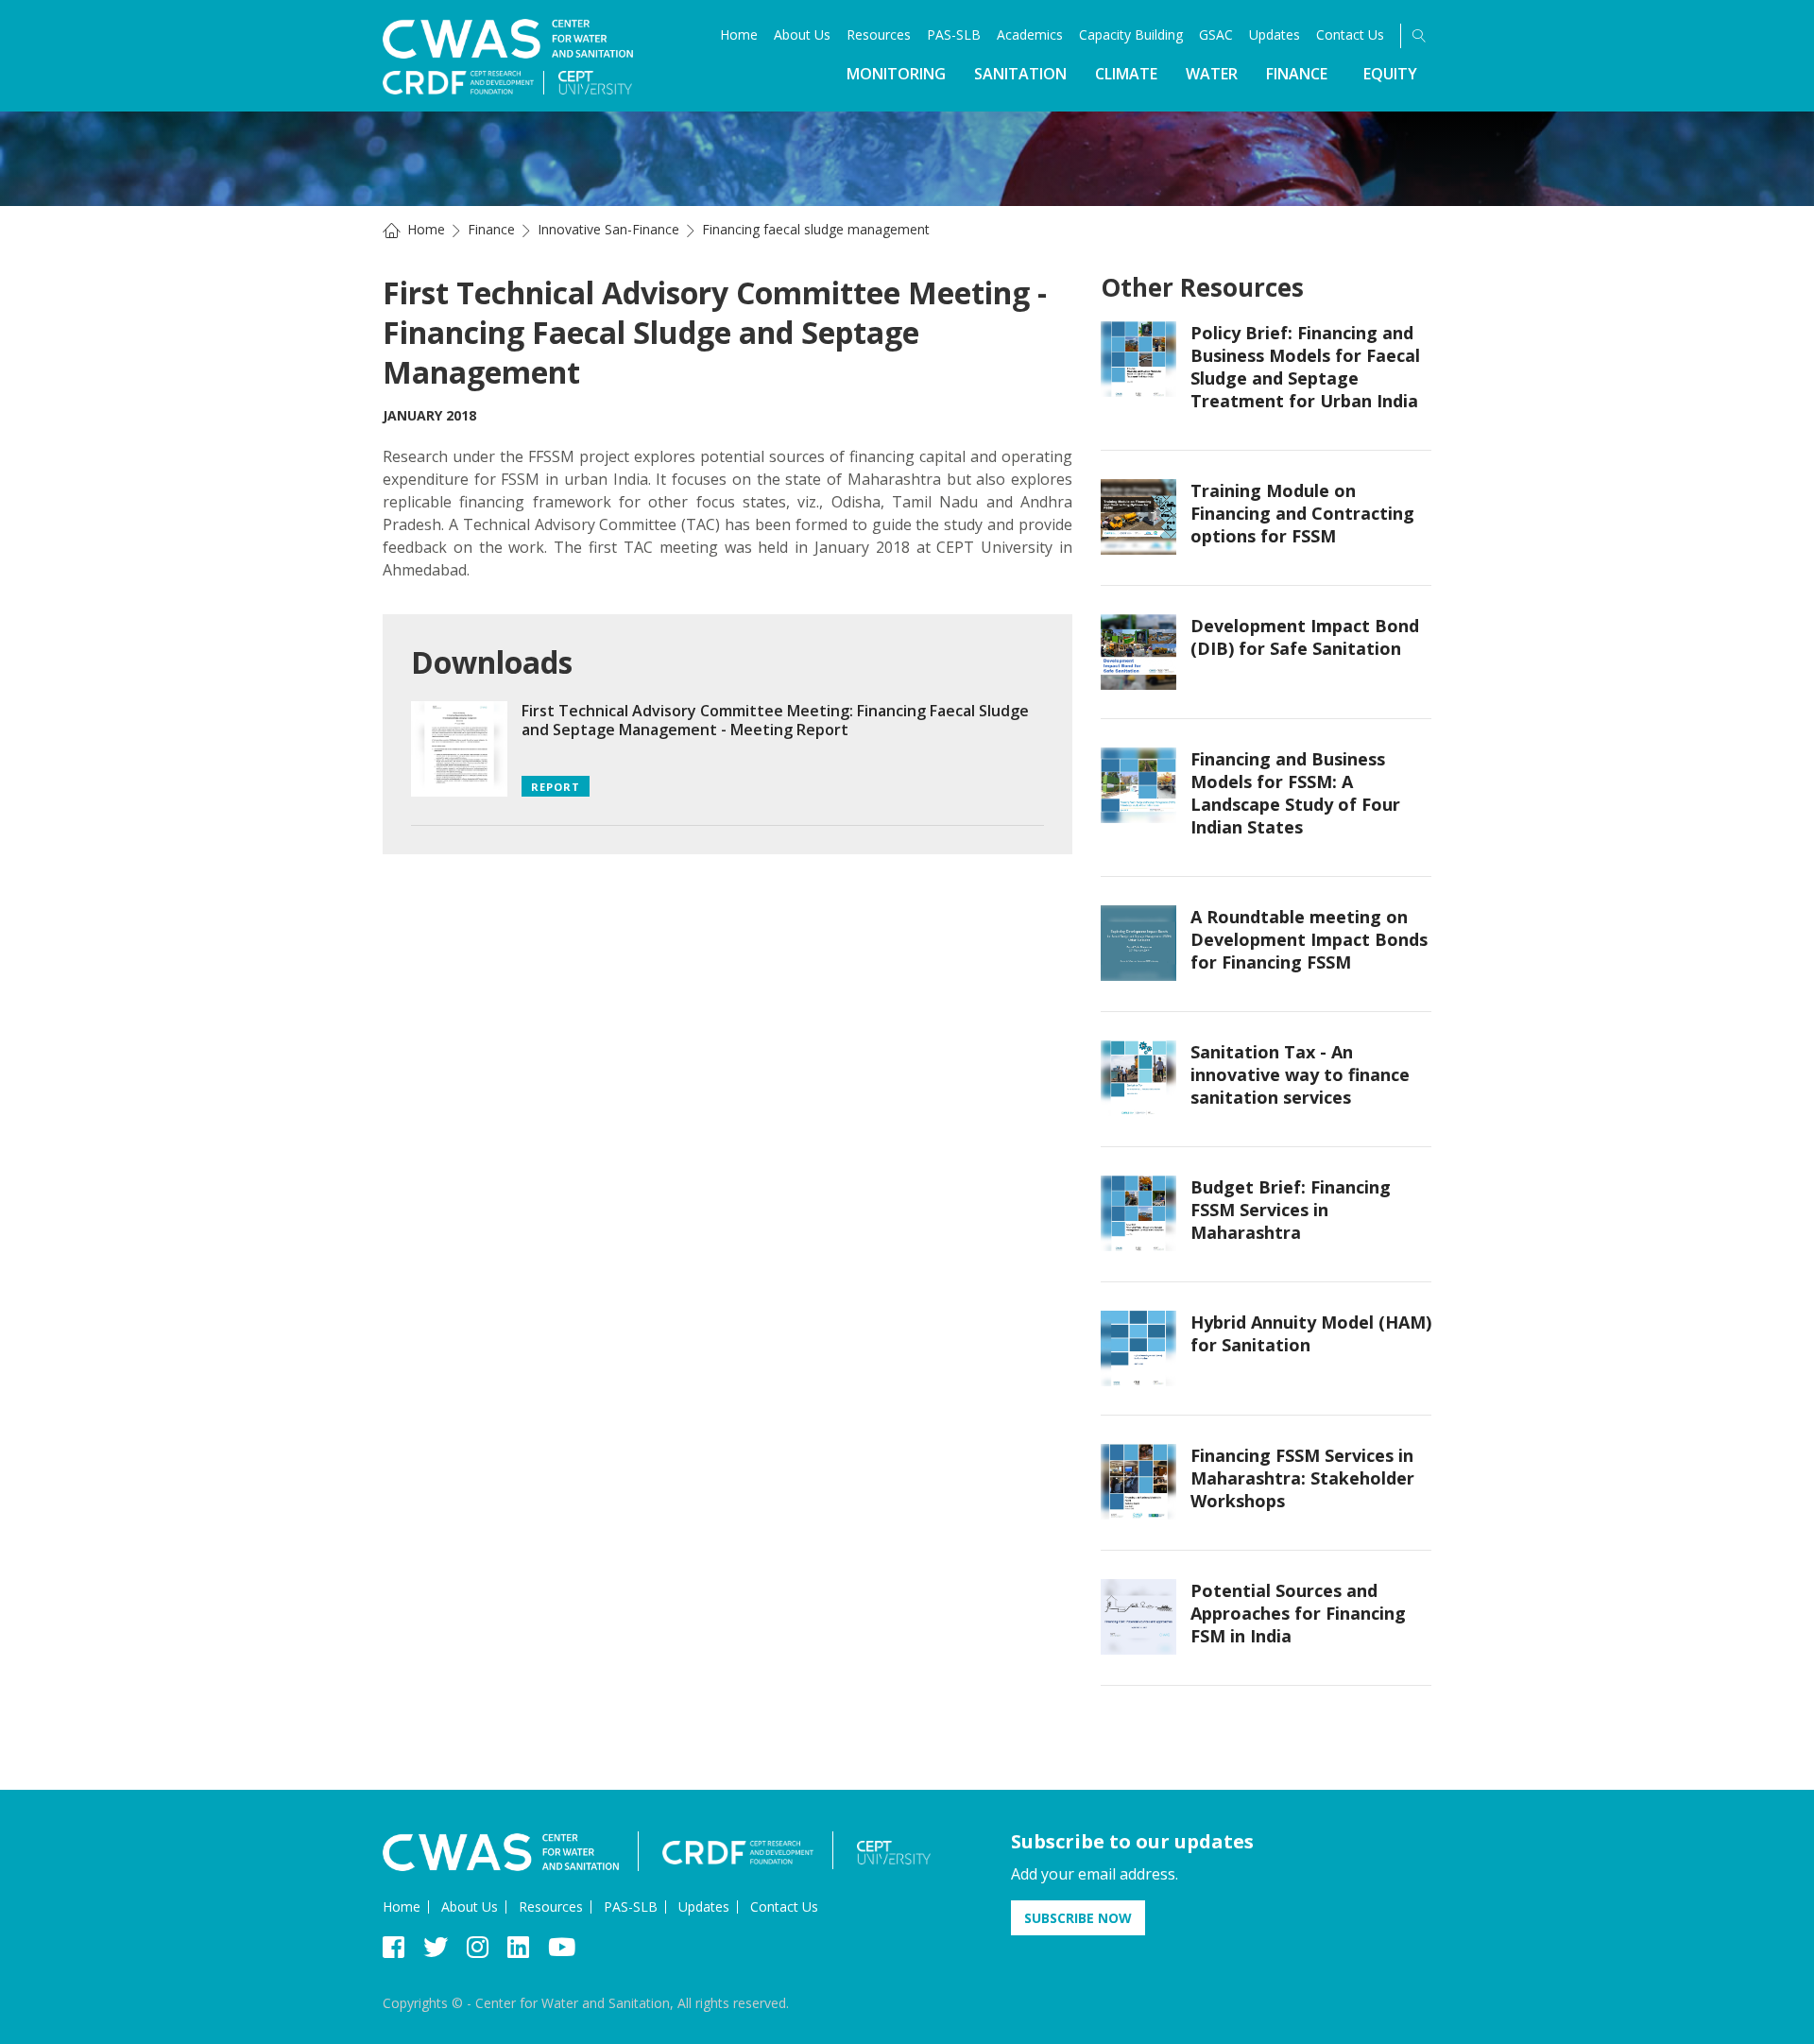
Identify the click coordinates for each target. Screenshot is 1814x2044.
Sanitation (1020, 74)
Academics (1030, 34)
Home (739, 34)
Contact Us (1350, 34)
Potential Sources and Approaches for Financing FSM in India (1298, 1613)
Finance (1297, 74)
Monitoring (896, 74)
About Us (802, 34)
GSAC (1216, 34)
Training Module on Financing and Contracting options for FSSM (1302, 513)
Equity (1390, 74)
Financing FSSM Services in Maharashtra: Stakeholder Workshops (1302, 1478)
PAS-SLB (954, 34)
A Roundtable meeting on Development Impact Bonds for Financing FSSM (1309, 939)
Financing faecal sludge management (816, 229)
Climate (1126, 74)
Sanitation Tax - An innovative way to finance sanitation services (1300, 1074)
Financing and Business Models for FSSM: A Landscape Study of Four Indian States (1295, 793)
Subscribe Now (1078, 1918)
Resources (879, 34)
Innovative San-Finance (608, 229)
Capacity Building (1131, 34)
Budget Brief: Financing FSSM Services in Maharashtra (1291, 1210)
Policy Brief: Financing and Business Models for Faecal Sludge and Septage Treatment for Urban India (1305, 367)
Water (1212, 74)
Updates (1275, 34)
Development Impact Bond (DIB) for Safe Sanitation (1305, 637)
